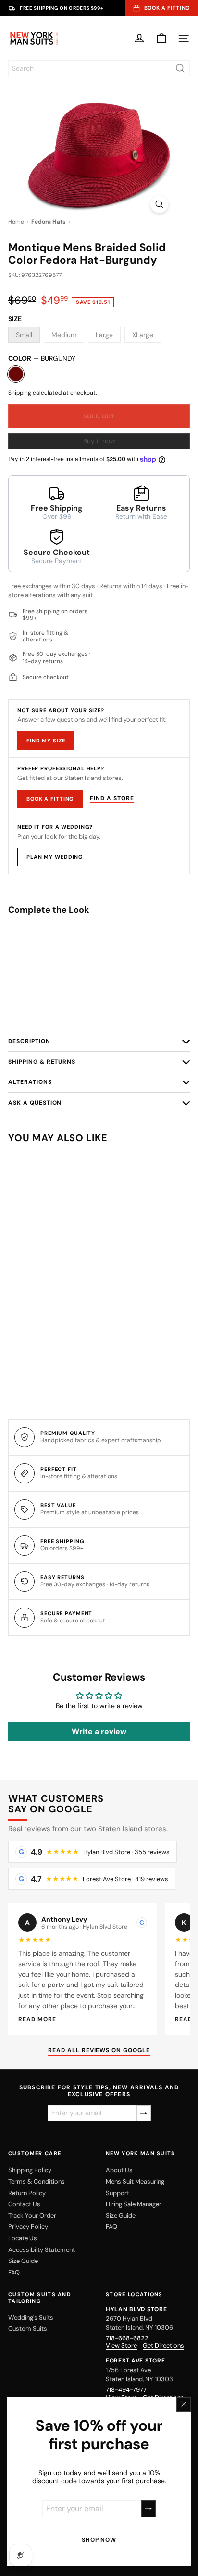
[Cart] (161, 38)
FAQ (14, 2272)
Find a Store (112, 798)
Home (16, 222)
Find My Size (46, 741)
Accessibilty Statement (42, 2250)
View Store (121, 2346)
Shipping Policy (30, 2170)
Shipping (20, 393)
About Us (119, 2170)
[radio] (99, 1005)
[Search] (180, 68)
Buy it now (99, 441)
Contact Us (24, 2204)
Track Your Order (32, 2216)
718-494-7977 (126, 2390)
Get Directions (163, 2346)
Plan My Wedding (55, 857)
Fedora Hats (48, 222)
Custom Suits (28, 2329)
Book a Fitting (50, 799)
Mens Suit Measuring (135, 2181)
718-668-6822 (127, 2338)
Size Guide (23, 2261)
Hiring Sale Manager (134, 2204)
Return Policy (27, 2193)
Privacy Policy (28, 2227)
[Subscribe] (148, 2508)
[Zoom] (159, 204)
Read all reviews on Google (99, 2051)
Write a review (99, 1731)
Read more (37, 2019)
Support (118, 2193)
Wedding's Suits (31, 2318)
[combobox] (99, 68)
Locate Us (23, 2238)
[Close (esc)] (184, 2404)
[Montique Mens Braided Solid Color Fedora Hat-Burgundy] (99, 961)
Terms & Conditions (37, 2181)
